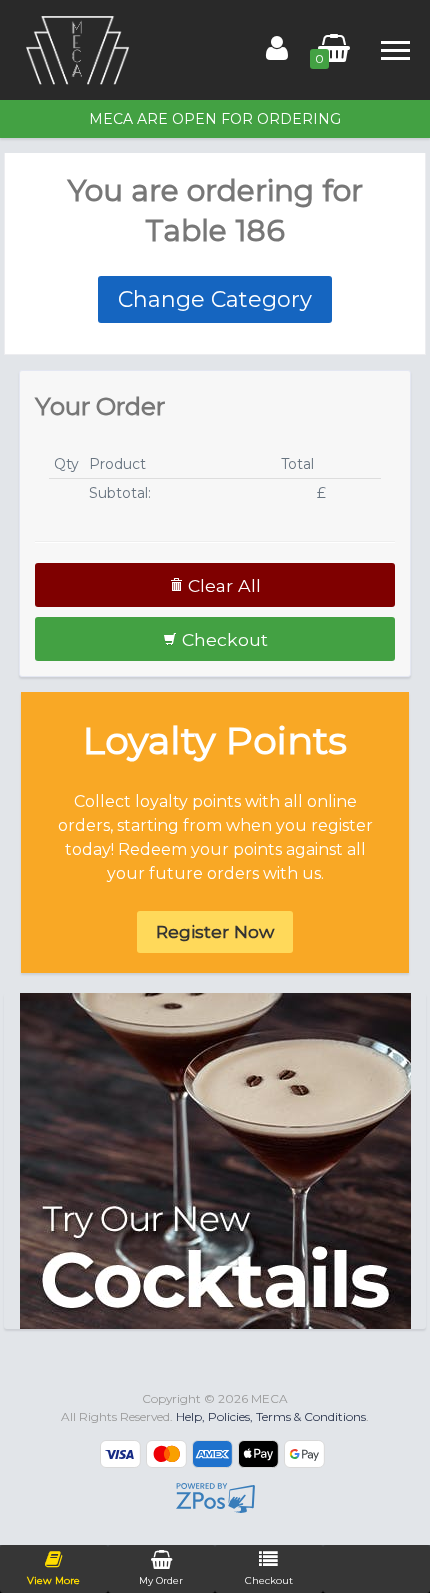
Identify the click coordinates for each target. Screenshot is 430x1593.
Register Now (215, 931)
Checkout (222, 639)
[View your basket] (334, 53)
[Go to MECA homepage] (77, 49)
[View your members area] (290, 53)
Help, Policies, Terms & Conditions (271, 1416)
